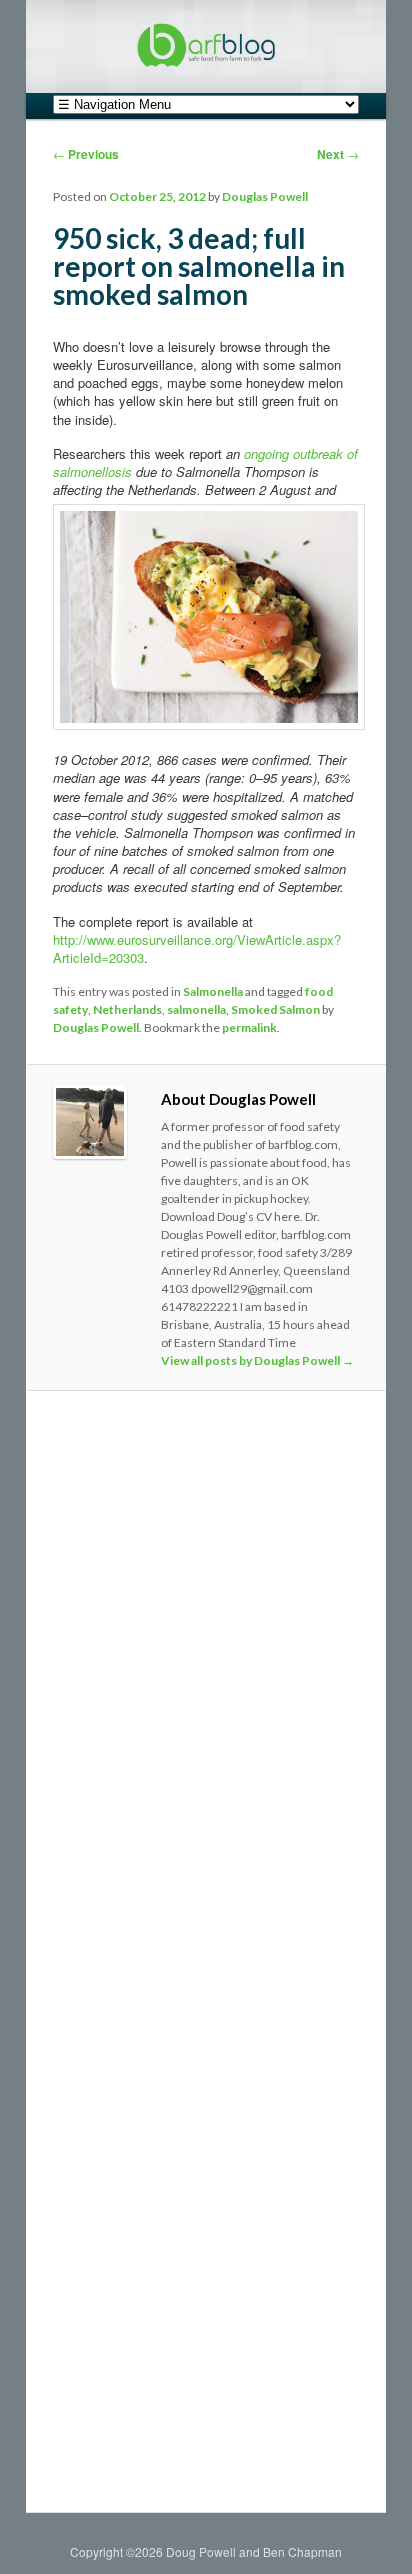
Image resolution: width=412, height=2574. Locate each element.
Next (338, 154)
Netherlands (127, 1009)
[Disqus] (205, 1680)
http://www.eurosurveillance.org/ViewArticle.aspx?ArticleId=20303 (197, 948)
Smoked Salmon (275, 1009)
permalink (249, 1027)
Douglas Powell (265, 196)
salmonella (196, 1009)
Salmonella (213, 991)
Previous (86, 154)
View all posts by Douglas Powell (257, 1360)
